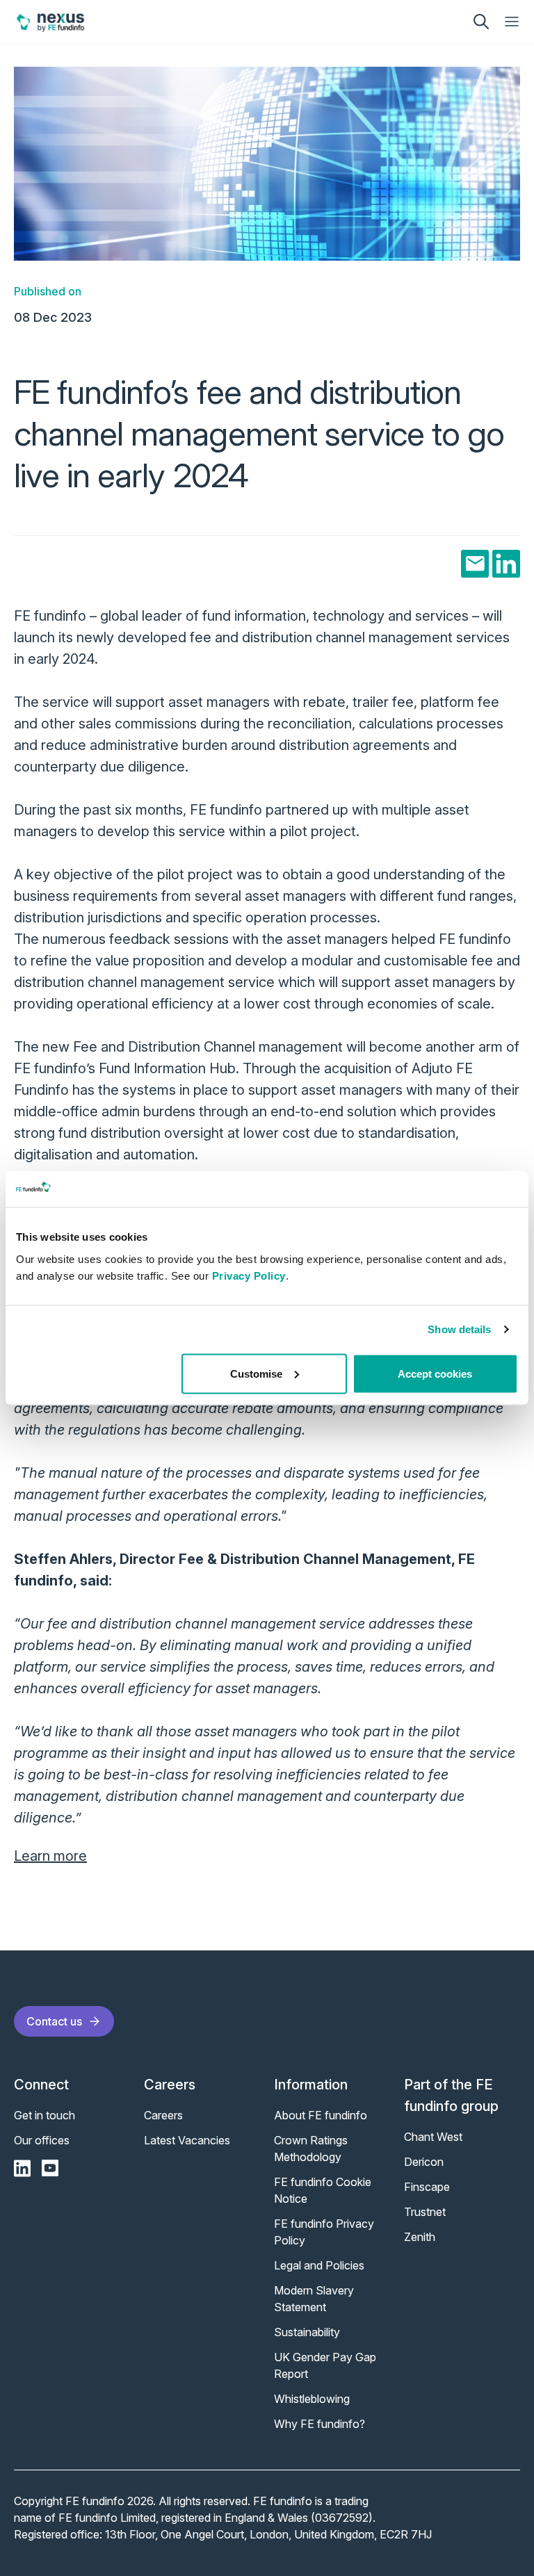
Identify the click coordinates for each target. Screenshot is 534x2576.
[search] (481, 22)
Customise (256, 1373)
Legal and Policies (319, 2265)
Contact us (54, 2021)
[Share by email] (475, 564)
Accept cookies (435, 1373)
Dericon (424, 2162)
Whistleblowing (312, 2399)
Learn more (50, 1856)
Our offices (42, 2140)
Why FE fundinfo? (319, 2424)
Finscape (427, 2187)
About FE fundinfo (321, 2115)
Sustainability (307, 2332)
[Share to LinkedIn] (506, 564)
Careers (163, 2115)
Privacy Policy (249, 1275)
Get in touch (44, 2115)
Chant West (433, 2137)
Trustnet (425, 2212)
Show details (459, 1329)
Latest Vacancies (187, 2140)
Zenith (420, 2237)
